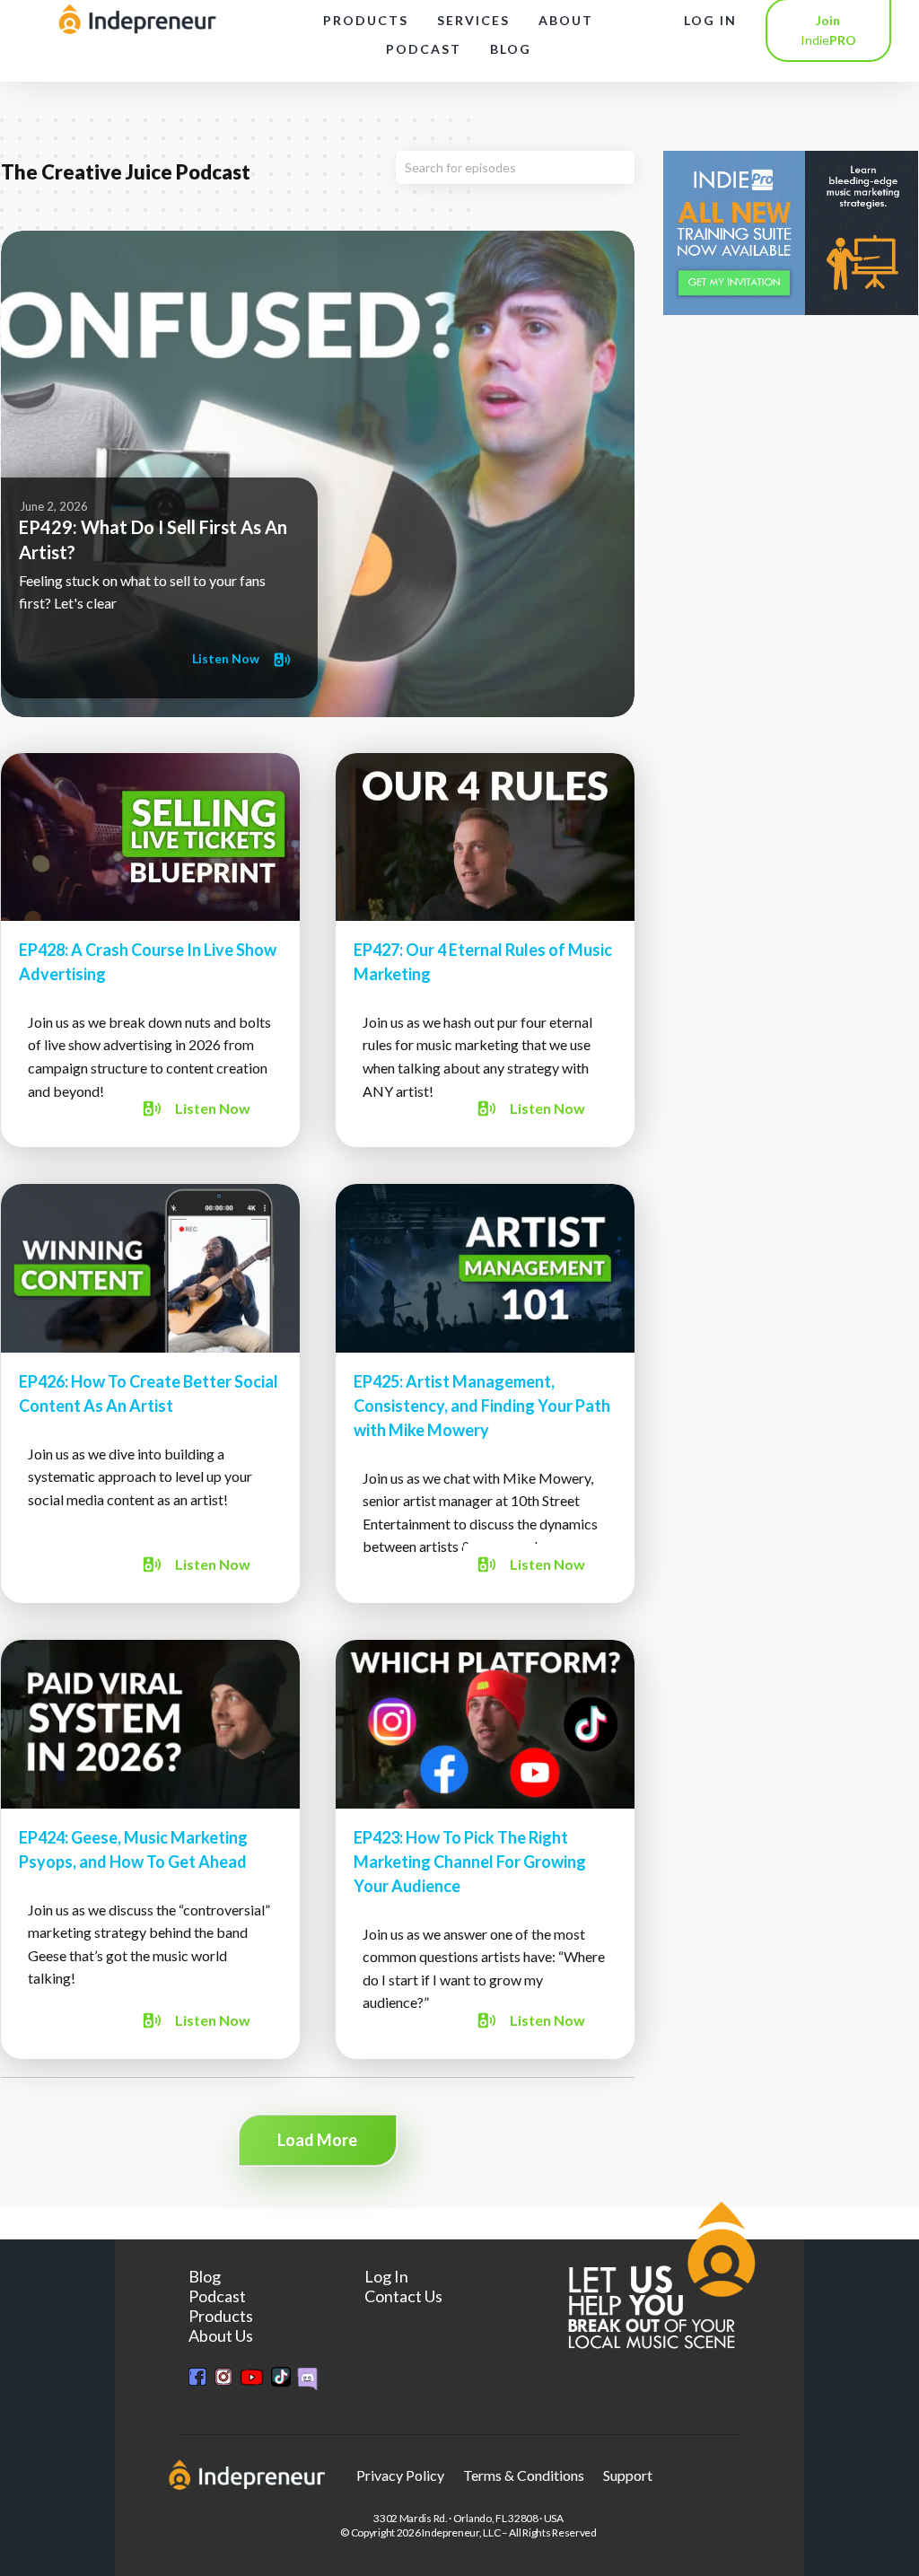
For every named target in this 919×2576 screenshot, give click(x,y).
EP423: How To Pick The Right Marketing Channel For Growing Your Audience (485, 1849)
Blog (205, 2276)
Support (628, 2475)
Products (221, 2316)
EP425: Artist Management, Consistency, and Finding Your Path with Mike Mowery (485, 1393)
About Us (221, 2335)
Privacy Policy (400, 2475)
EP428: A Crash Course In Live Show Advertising (150, 951)
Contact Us (403, 2296)
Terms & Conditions (524, 2475)
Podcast (217, 2296)
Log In (386, 2276)
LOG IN (710, 20)
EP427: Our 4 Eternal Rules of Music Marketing (485, 951)
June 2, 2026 (54, 506)
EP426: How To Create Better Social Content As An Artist (150, 1393)
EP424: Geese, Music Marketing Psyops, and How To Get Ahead (150, 1849)
